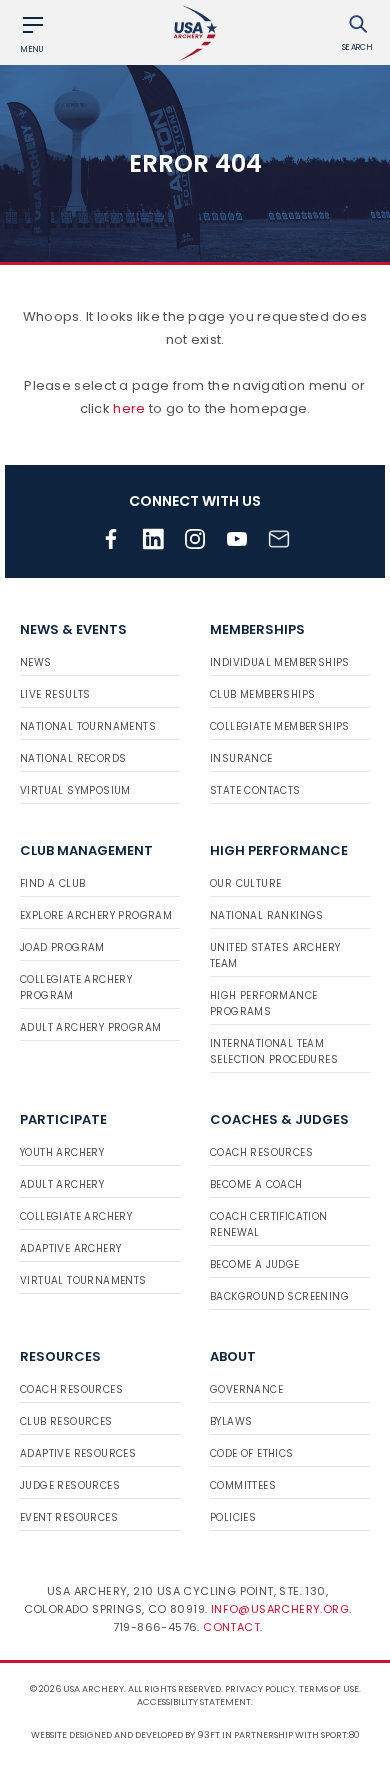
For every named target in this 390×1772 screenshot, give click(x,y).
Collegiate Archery (76, 1216)
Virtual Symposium (75, 790)
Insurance (241, 758)
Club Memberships (262, 694)
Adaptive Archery (70, 1248)
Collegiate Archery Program (76, 987)
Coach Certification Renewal (269, 1224)
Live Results (55, 694)
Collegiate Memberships (280, 726)
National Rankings (267, 915)
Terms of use (329, 1689)
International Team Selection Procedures (274, 1051)
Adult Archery (62, 1184)
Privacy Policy (260, 1689)
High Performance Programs (263, 1003)
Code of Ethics (252, 1453)
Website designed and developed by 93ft (125, 1735)
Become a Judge (255, 1264)
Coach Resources (261, 1152)
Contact (231, 1627)
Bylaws (231, 1421)
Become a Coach (256, 1184)
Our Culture (245, 883)
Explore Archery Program (96, 915)
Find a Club (52, 883)
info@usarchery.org (280, 1609)
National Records (73, 758)
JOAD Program (62, 947)
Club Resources (66, 1421)
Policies (233, 1517)
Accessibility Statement (194, 1702)
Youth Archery (62, 1152)
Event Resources (69, 1517)
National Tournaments (88, 726)
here (129, 408)
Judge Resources (70, 1485)
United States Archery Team (275, 955)
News (36, 662)
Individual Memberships (280, 662)
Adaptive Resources (78, 1453)
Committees (243, 1485)
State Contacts (255, 790)
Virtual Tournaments (83, 1280)
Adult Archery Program (90, 1027)
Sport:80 (340, 1735)
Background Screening (279, 1296)
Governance (246, 1389)
